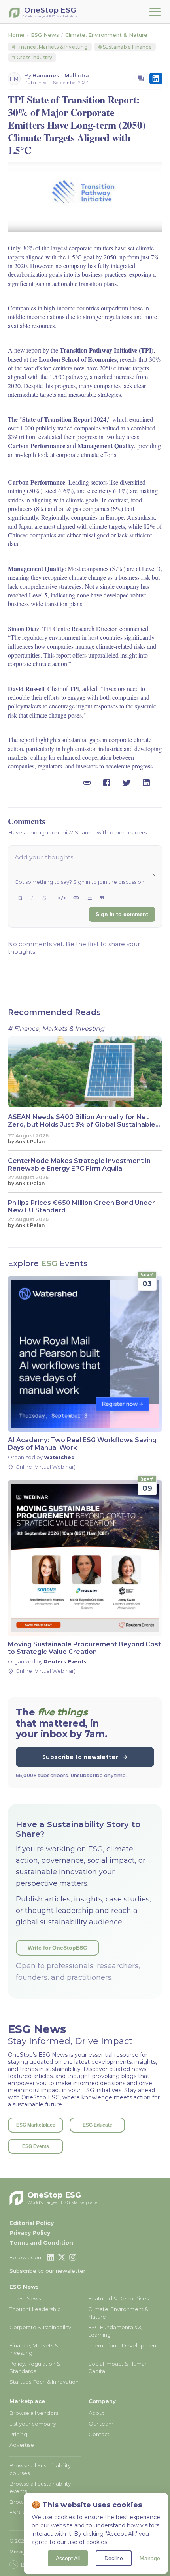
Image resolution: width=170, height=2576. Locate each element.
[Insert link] (76, 898)
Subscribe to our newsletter (47, 2271)
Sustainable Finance (125, 47)
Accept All (68, 2558)
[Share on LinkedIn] (146, 783)
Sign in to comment (122, 914)
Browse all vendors (34, 2413)
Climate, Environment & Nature (106, 35)
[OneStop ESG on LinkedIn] (51, 2257)
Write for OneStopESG (58, 1948)
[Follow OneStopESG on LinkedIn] (156, 79)
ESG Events (36, 2146)
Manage (150, 2558)
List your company (33, 2424)
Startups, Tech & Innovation (44, 2382)
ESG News (45, 35)
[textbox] (85, 864)
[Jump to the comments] (141, 79)
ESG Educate (97, 2125)
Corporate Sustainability (40, 2327)
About (96, 2413)
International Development (123, 2345)
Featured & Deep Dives (118, 2298)
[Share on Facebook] (107, 783)
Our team (101, 2424)
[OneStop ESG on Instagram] (73, 2257)
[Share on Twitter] (127, 783)
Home (16, 35)
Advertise (22, 2445)
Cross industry (32, 57)
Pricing (18, 2434)
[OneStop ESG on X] (62, 2257)
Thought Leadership (35, 2309)
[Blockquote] (102, 898)
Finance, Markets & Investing (50, 47)
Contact (99, 2434)
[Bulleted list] (89, 898)
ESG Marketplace (36, 2125)
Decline (114, 2558)
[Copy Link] (87, 783)
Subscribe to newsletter (80, 1757)
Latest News (25, 2298)
